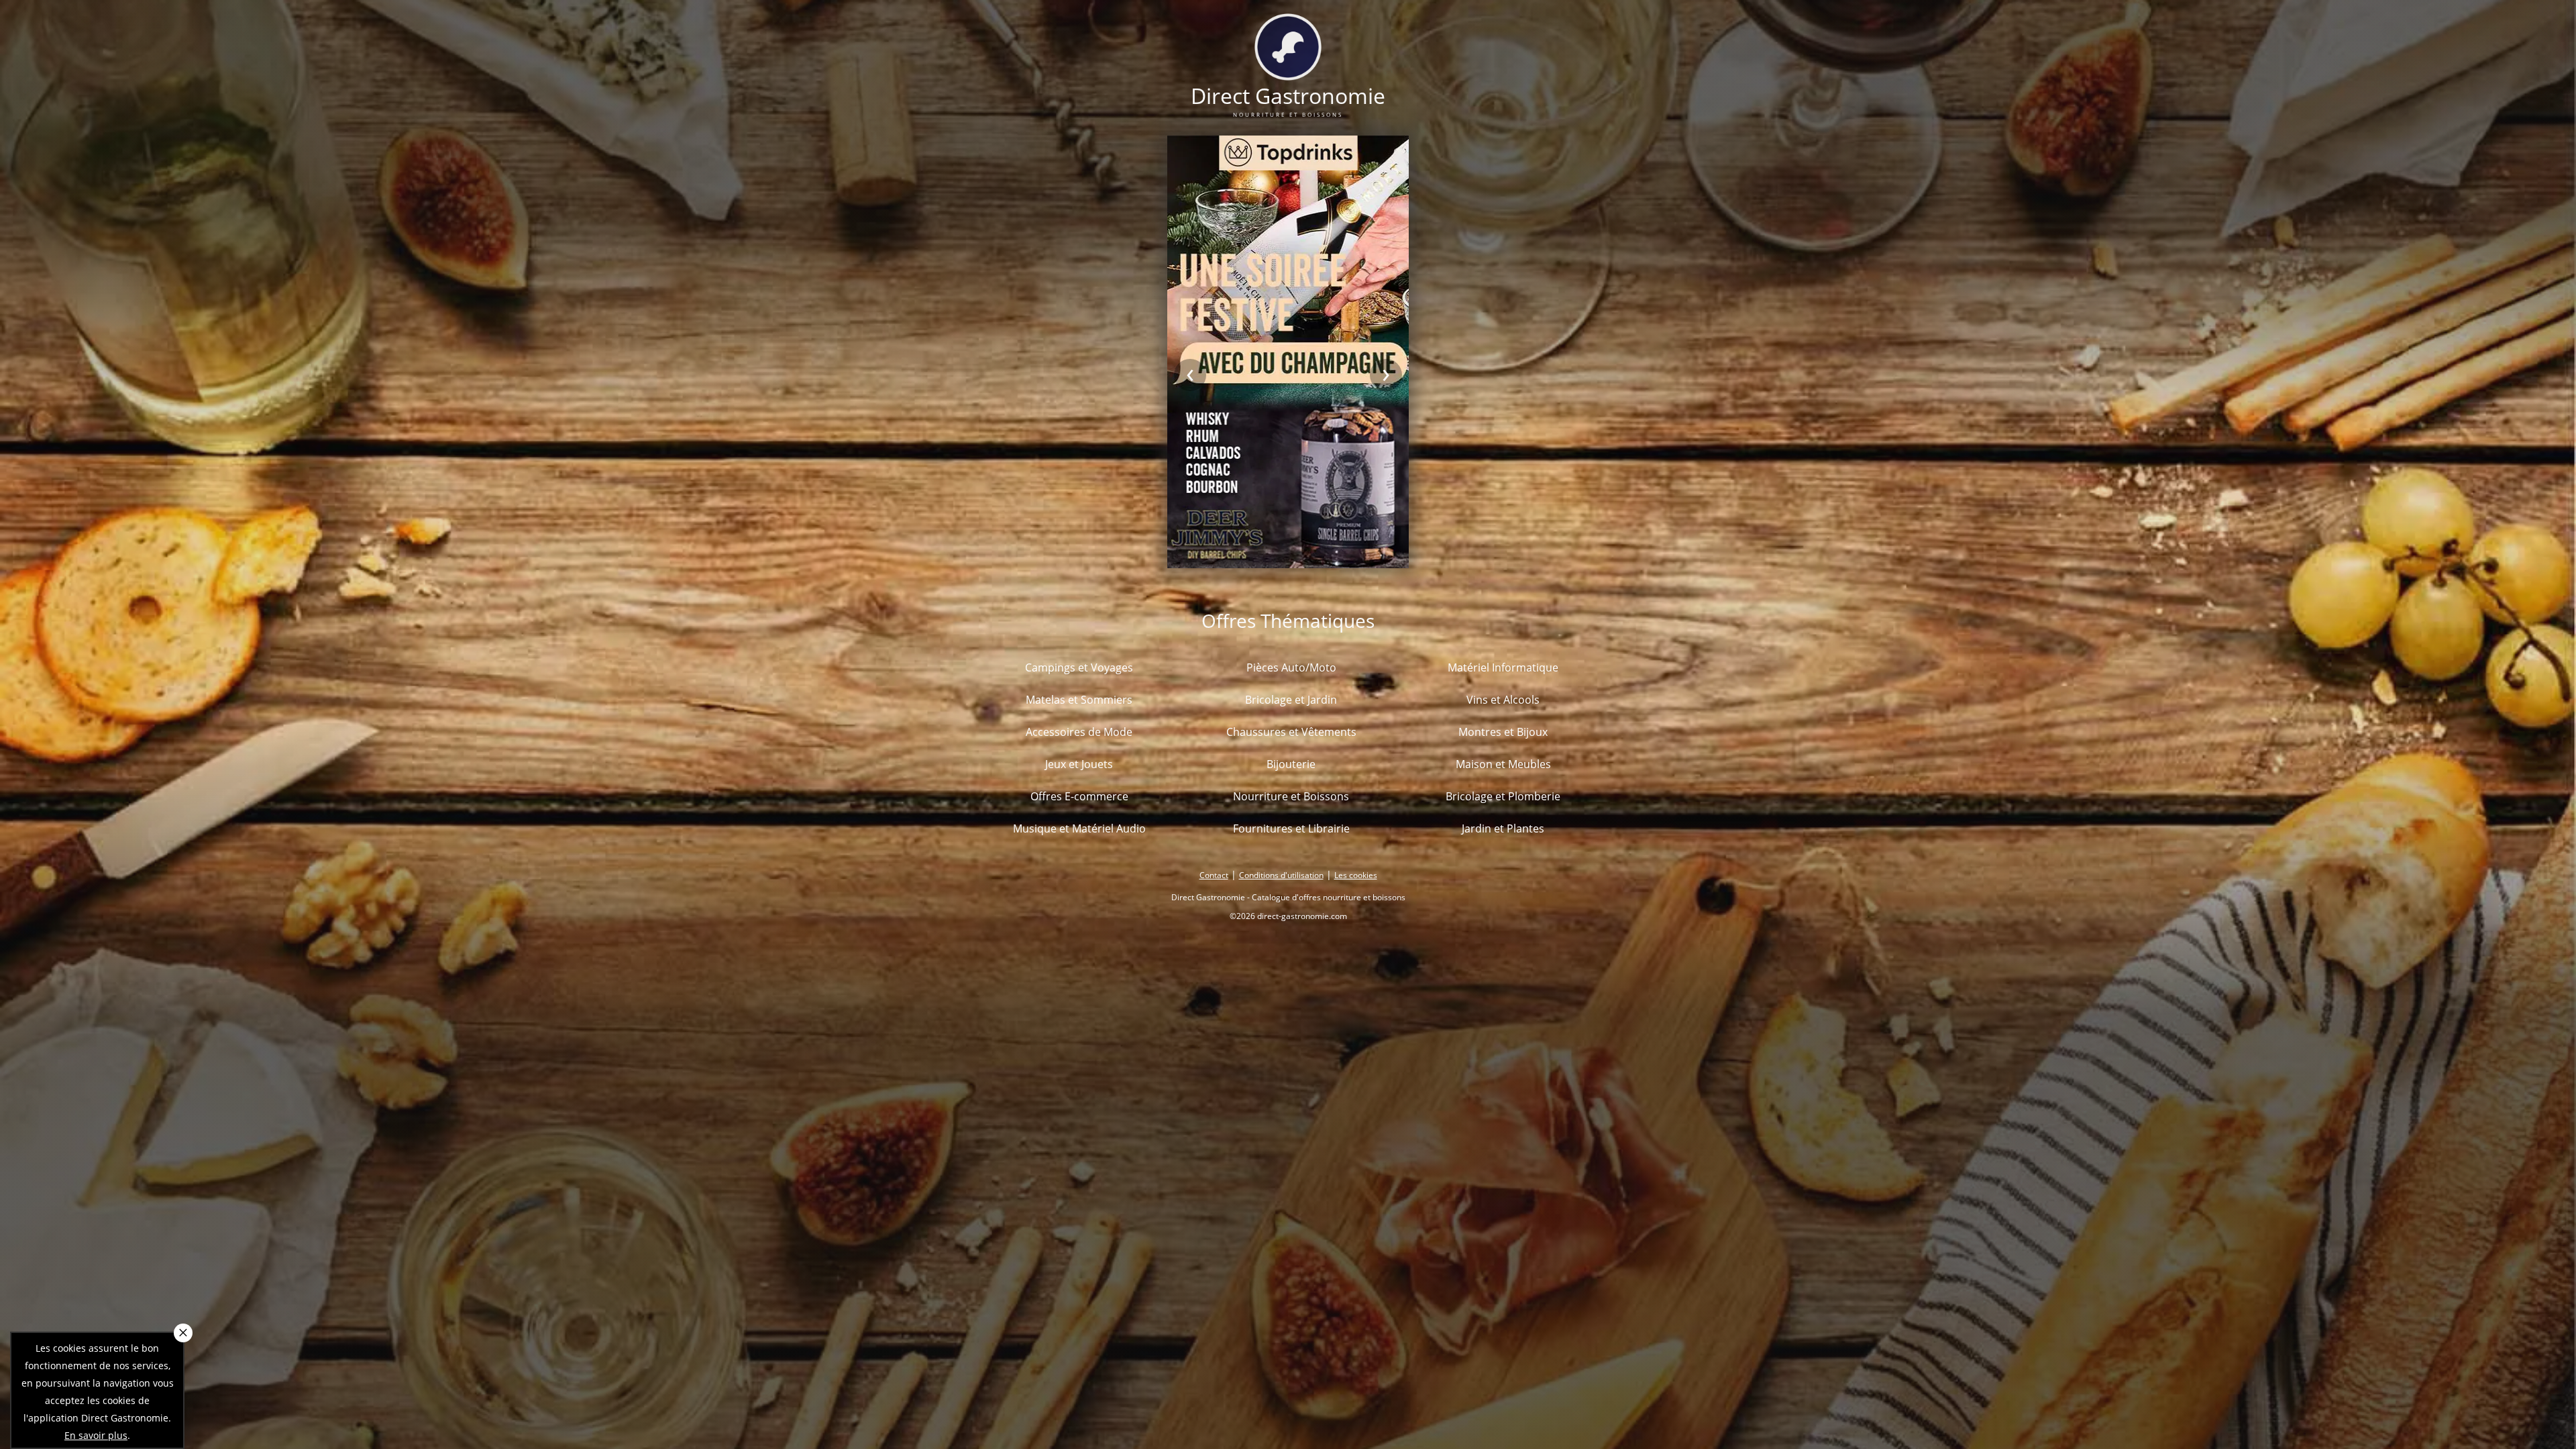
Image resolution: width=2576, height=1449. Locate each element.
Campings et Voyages (1079, 667)
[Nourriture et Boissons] (1288, 72)
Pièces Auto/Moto (1291, 667)
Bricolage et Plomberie (1503, 796)
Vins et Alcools (1503, 700)
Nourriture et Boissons (1291, 796)
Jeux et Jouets (1079, 764)
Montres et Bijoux (1503, 732)
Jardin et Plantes (1503, 828)
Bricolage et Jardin (1291, 700)
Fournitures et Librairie (1291, 828)
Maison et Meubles (1503, 764)
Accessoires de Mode (1079, 732)
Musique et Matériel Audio (1079, 828)
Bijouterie (1291, 764)
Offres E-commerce (1079, 796)
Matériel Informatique (1503, 667)
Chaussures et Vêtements (1291, 732)
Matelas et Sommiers (1079, 700)
